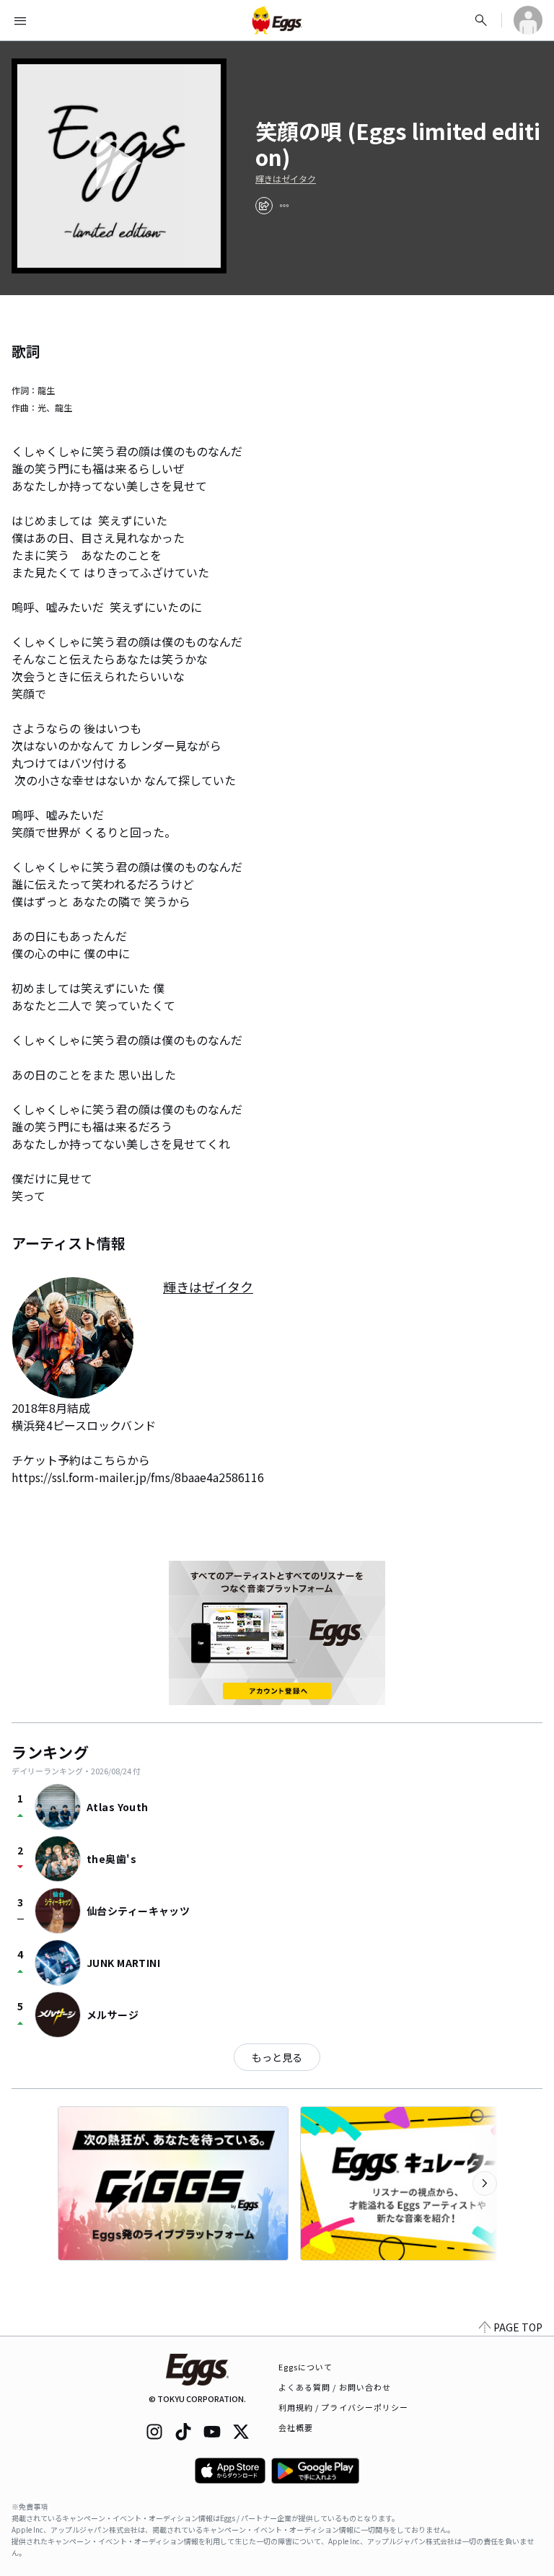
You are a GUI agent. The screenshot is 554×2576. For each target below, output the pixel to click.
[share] (264, 206)
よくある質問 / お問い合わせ (335, 2387)
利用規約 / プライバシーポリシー (344, 2407)
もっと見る (277, 2057)
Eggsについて (306, 2367)
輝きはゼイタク (286, 179)
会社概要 (296, 2427)
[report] (284, 206)
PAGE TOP (518, 2327)
